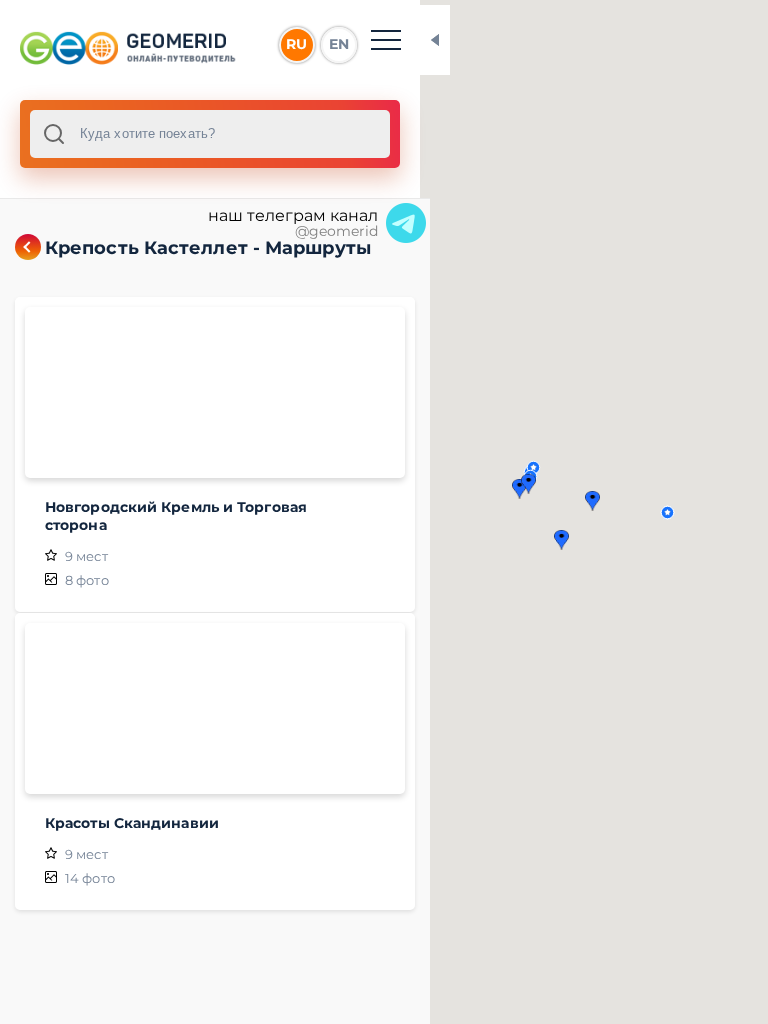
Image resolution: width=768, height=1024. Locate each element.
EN (339, 44)
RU (296, 44)
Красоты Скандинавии (132, 823)
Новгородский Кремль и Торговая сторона (176, 516)
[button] (667, 512)
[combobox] (210, 134)
